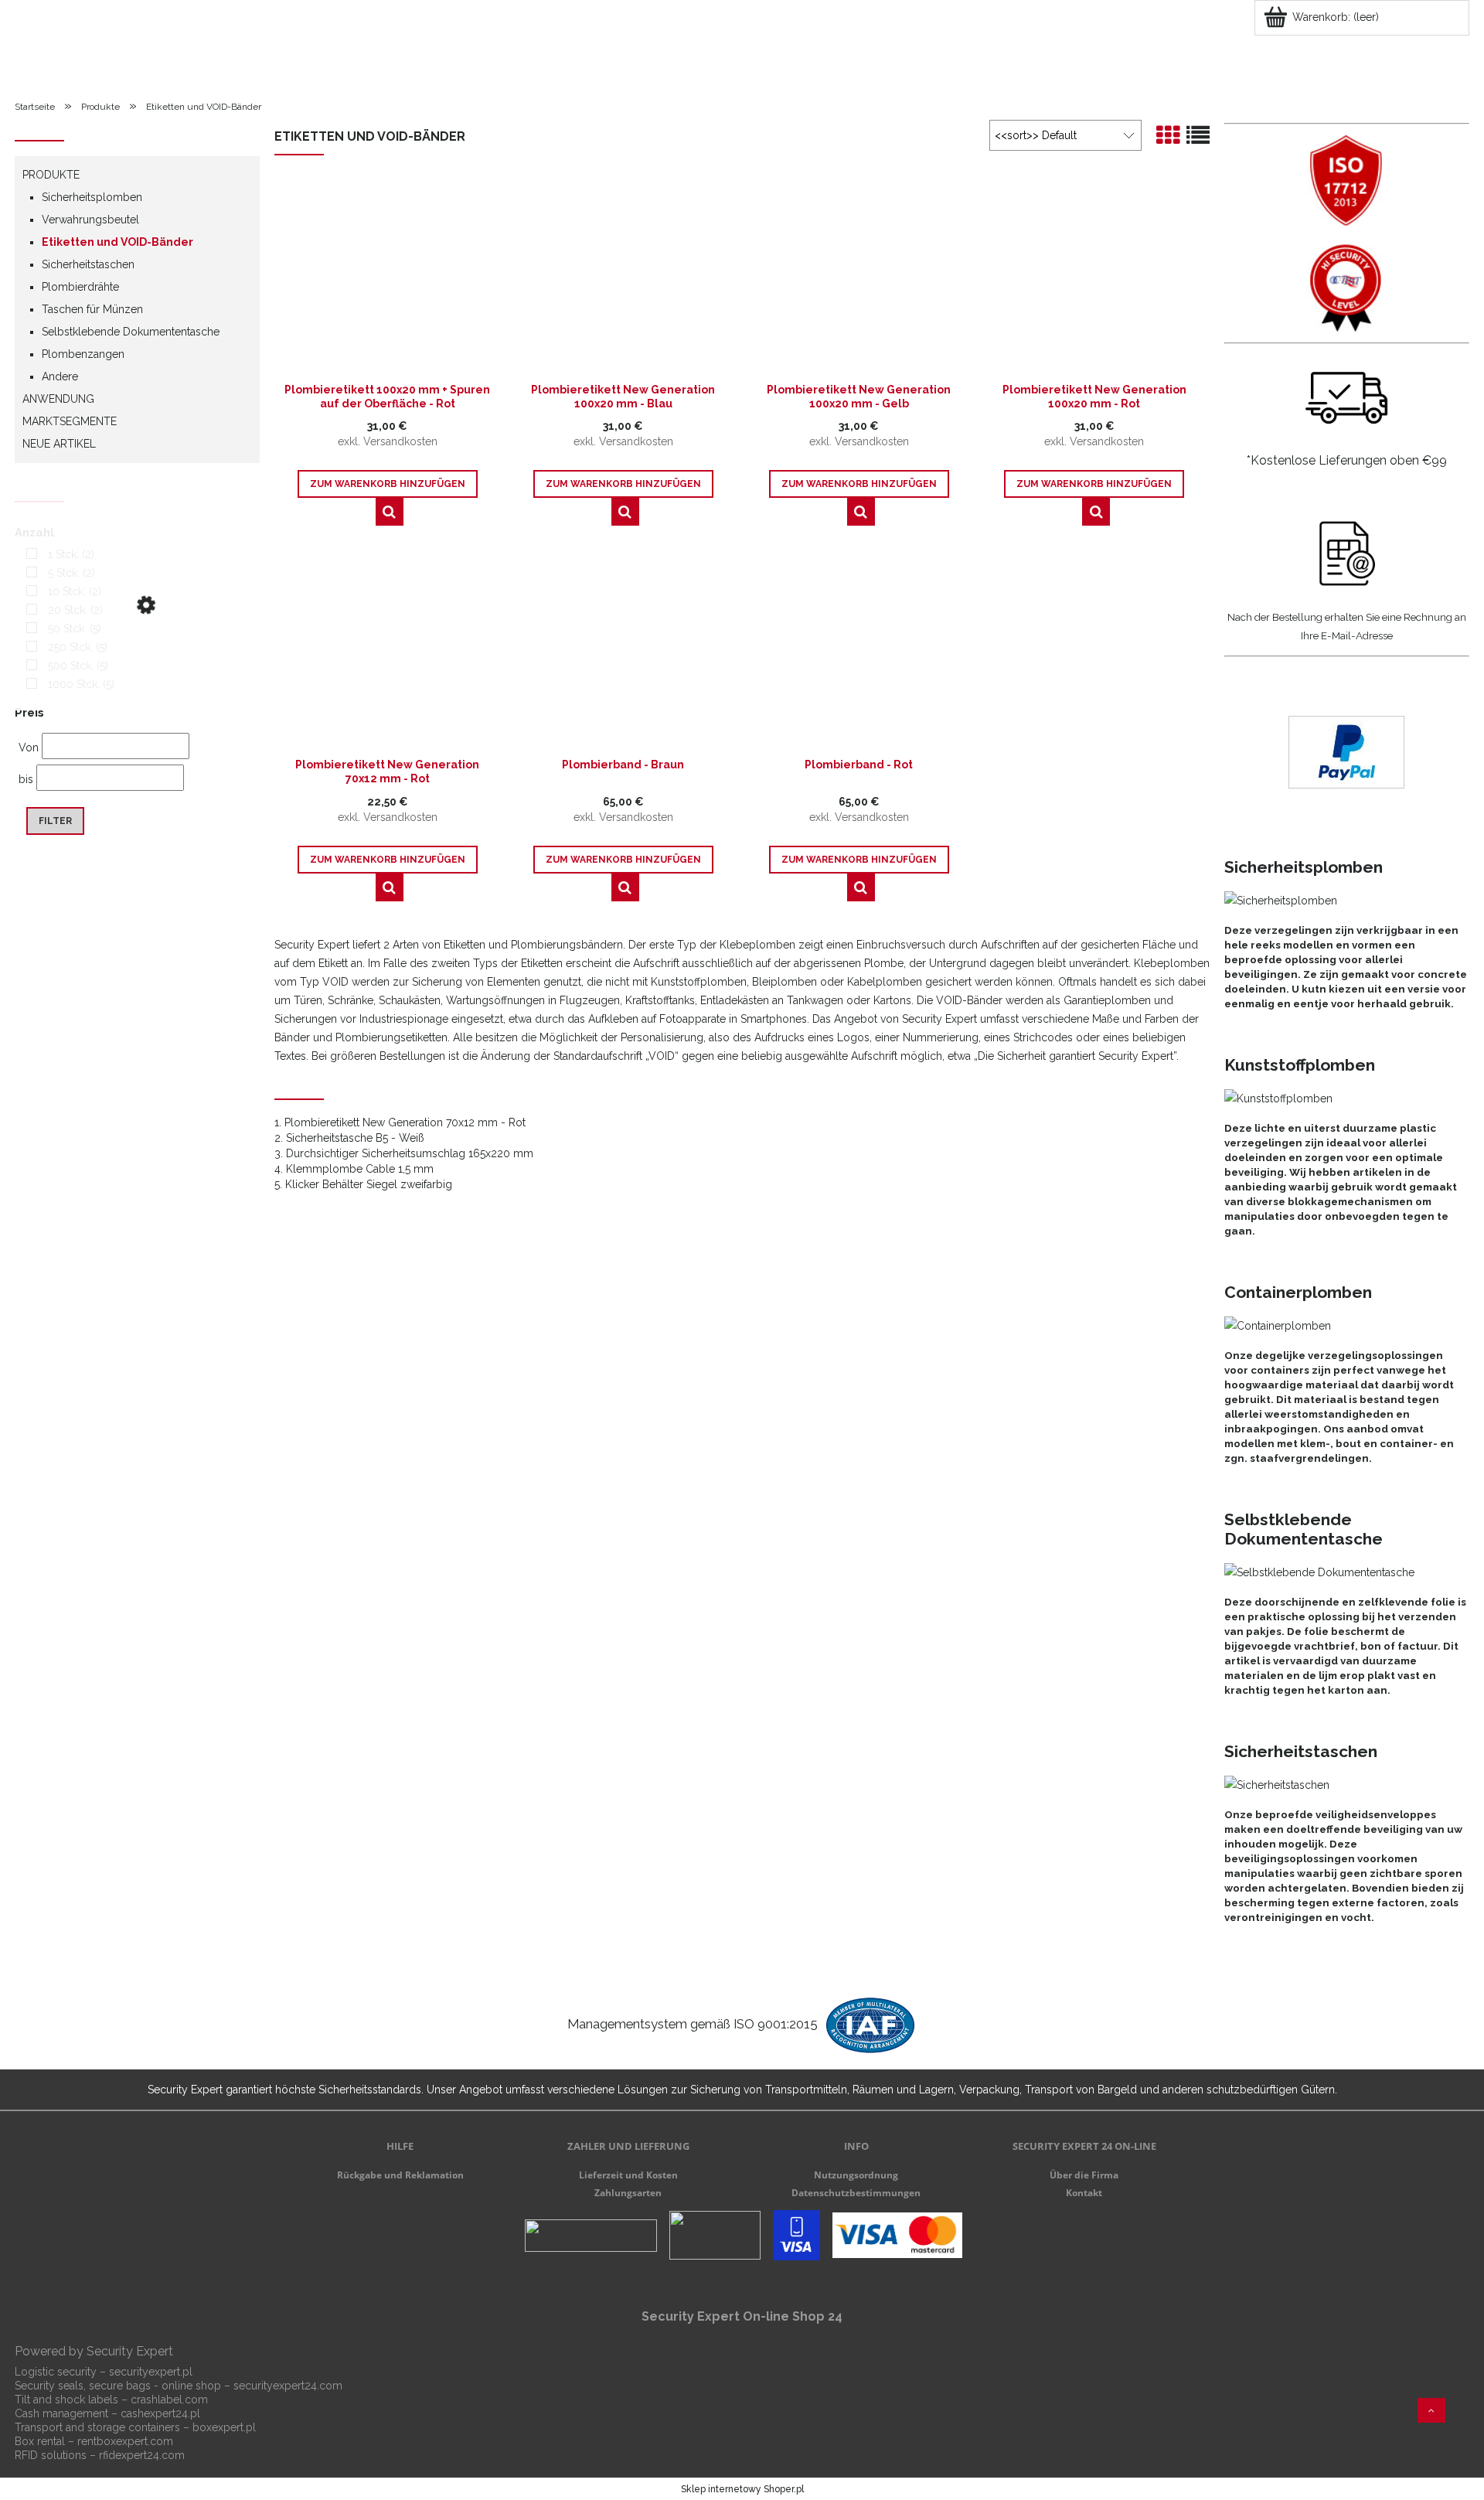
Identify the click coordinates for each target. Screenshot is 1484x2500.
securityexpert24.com (288, 2386)
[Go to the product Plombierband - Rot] (859, 653)
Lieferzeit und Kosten (628, 2175)
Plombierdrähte (80, 287)
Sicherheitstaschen (88, 264)
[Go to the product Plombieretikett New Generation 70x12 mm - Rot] (388, 653)
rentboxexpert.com (125, 2441)
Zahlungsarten (628, 2193)
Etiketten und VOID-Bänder (117, 242)
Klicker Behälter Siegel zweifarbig (369, 1184)
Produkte (51, 175)
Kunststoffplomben (1300, 1065)
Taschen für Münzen (92, 309)
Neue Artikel (59, 444)
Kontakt (1084, 2193)
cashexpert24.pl (160, 2413)
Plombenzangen (83, 354)
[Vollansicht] (1198, 136)
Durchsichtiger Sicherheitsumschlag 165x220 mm (410, 1153)
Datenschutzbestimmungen (856, 2193)
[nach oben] (1431, 2410)
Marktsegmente (70, 421)
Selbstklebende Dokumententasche (131, 332)
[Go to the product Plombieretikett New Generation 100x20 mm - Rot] (1095, 278)
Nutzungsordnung (856, 2175)
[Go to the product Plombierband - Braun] (623, 653)
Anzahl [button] (34, 533)
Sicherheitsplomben (92, 197)
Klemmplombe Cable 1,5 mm (360, 1169)
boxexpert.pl (224, 2427)
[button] (390, 512)
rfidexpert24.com (142, 2455)
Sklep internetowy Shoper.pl (742, 2489)
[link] (56, 554)
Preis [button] (29, 713)
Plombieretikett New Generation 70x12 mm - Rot (405, 1122)
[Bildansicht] (1168, 136)
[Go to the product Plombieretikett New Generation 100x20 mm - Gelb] (859, 278)
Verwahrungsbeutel (90, 220)
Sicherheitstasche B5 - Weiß (355, 1138)
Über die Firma (1084, 2175)
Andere (60, 376)
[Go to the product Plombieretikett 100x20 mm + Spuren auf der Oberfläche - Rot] (388, 278)
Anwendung (58, 399)
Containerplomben (1298, 1292)
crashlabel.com (169, 2400)
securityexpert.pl (151, 2372)
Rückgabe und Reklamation (400, 2175)
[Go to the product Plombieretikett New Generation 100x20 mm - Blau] (623, 278)
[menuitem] (54, 66)
